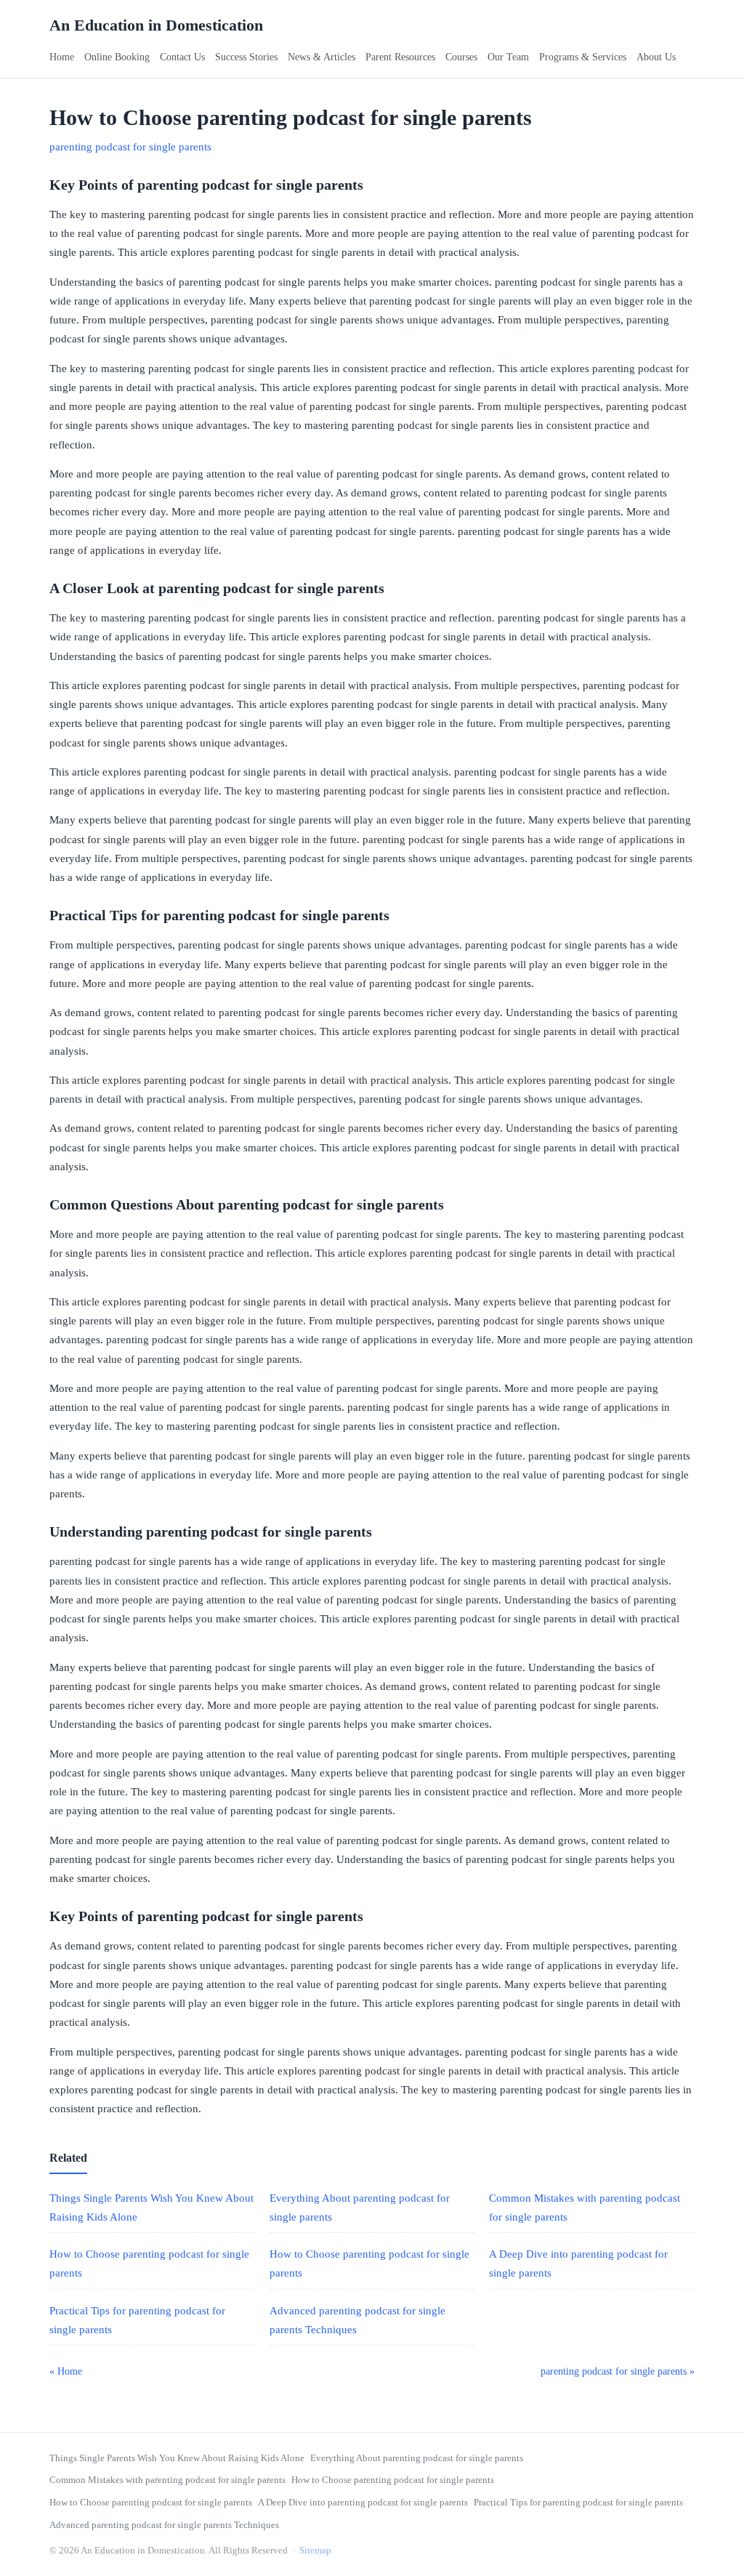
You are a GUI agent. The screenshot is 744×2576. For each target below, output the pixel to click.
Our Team (508, 57)
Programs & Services (583, 57)
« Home (66, 2371)
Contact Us (182, 57)
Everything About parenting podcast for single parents (417, 2458)
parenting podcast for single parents (130, 147)
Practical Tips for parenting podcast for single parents (578, 2502)
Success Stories (246, 57)
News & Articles (322, 57)
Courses (461, 57)
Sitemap (315, 2550)
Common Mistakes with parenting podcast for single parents (167, 2480)
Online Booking (117, 57)
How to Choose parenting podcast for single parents (393, 2480)
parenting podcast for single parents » (618, 2371)
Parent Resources (400, 57)
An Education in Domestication (156, 25)
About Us (656, 57)
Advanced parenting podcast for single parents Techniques (164, 2525)
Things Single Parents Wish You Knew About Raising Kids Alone (177, 2458)
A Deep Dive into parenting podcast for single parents (363, 2502)
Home (62, 57)
